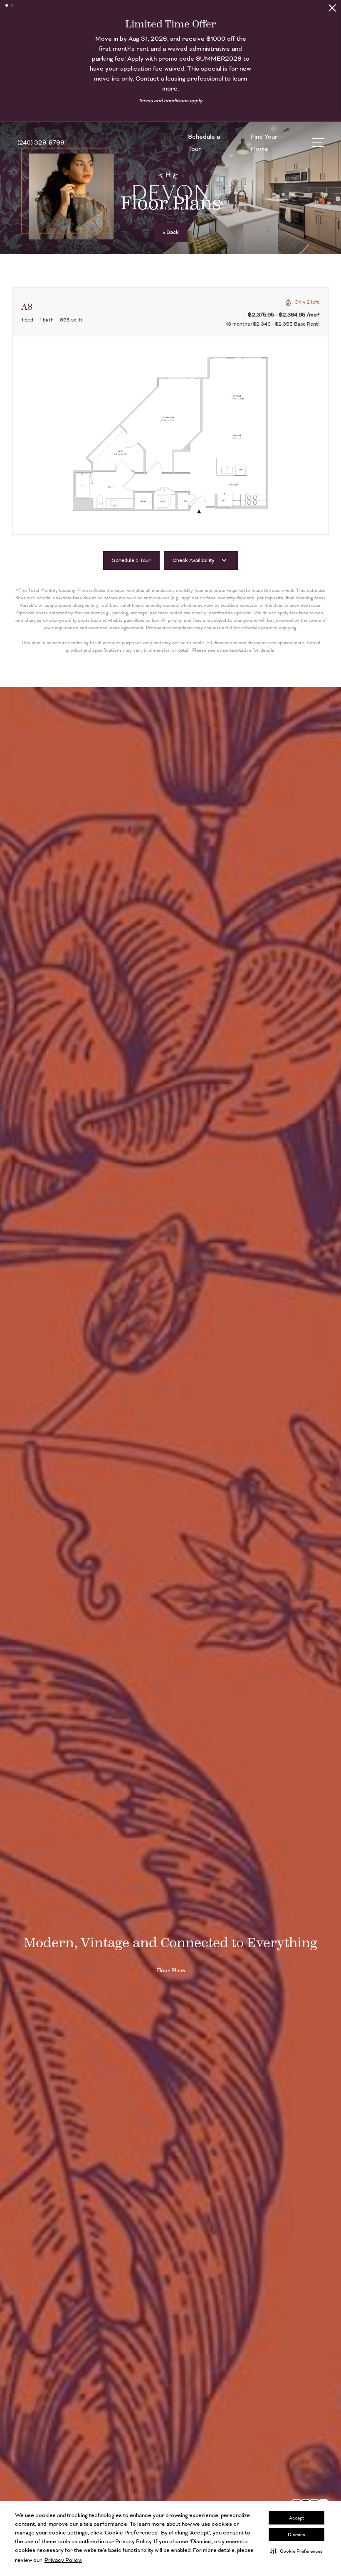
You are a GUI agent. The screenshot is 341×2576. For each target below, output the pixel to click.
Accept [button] (297, 2518)
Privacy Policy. (63, 2560)
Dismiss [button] (297, 2534)
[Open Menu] (318, 129)
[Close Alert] (332, 10)
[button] (297, 2551)
